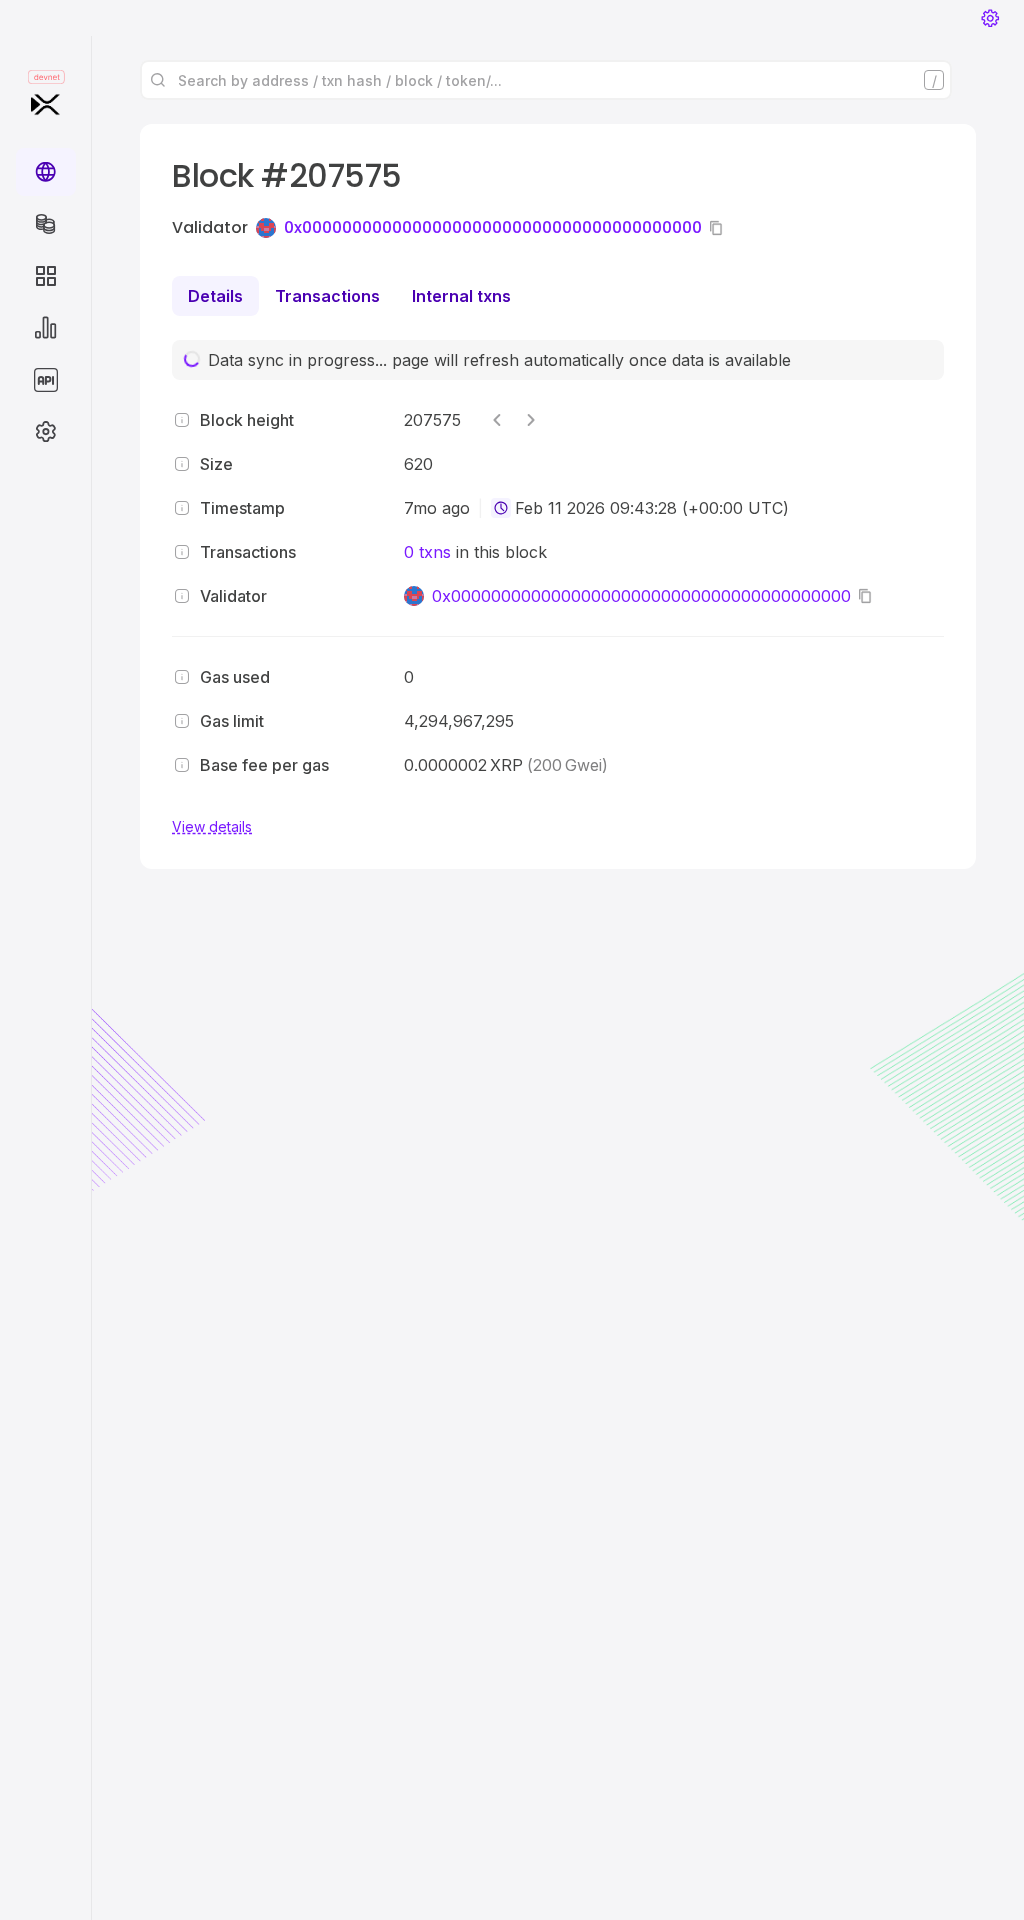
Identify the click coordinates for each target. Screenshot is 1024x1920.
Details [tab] (215, 296)
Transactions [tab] (327, 296)
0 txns (427, 552)
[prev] (497, 420)
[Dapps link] (46, 276)
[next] (531, 420)
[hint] (182, 420)
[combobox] (501, 508)
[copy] (720, 228)
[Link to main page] (45, 104)
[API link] (46, 380)
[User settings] (990, 18)
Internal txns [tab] (461, 296)
